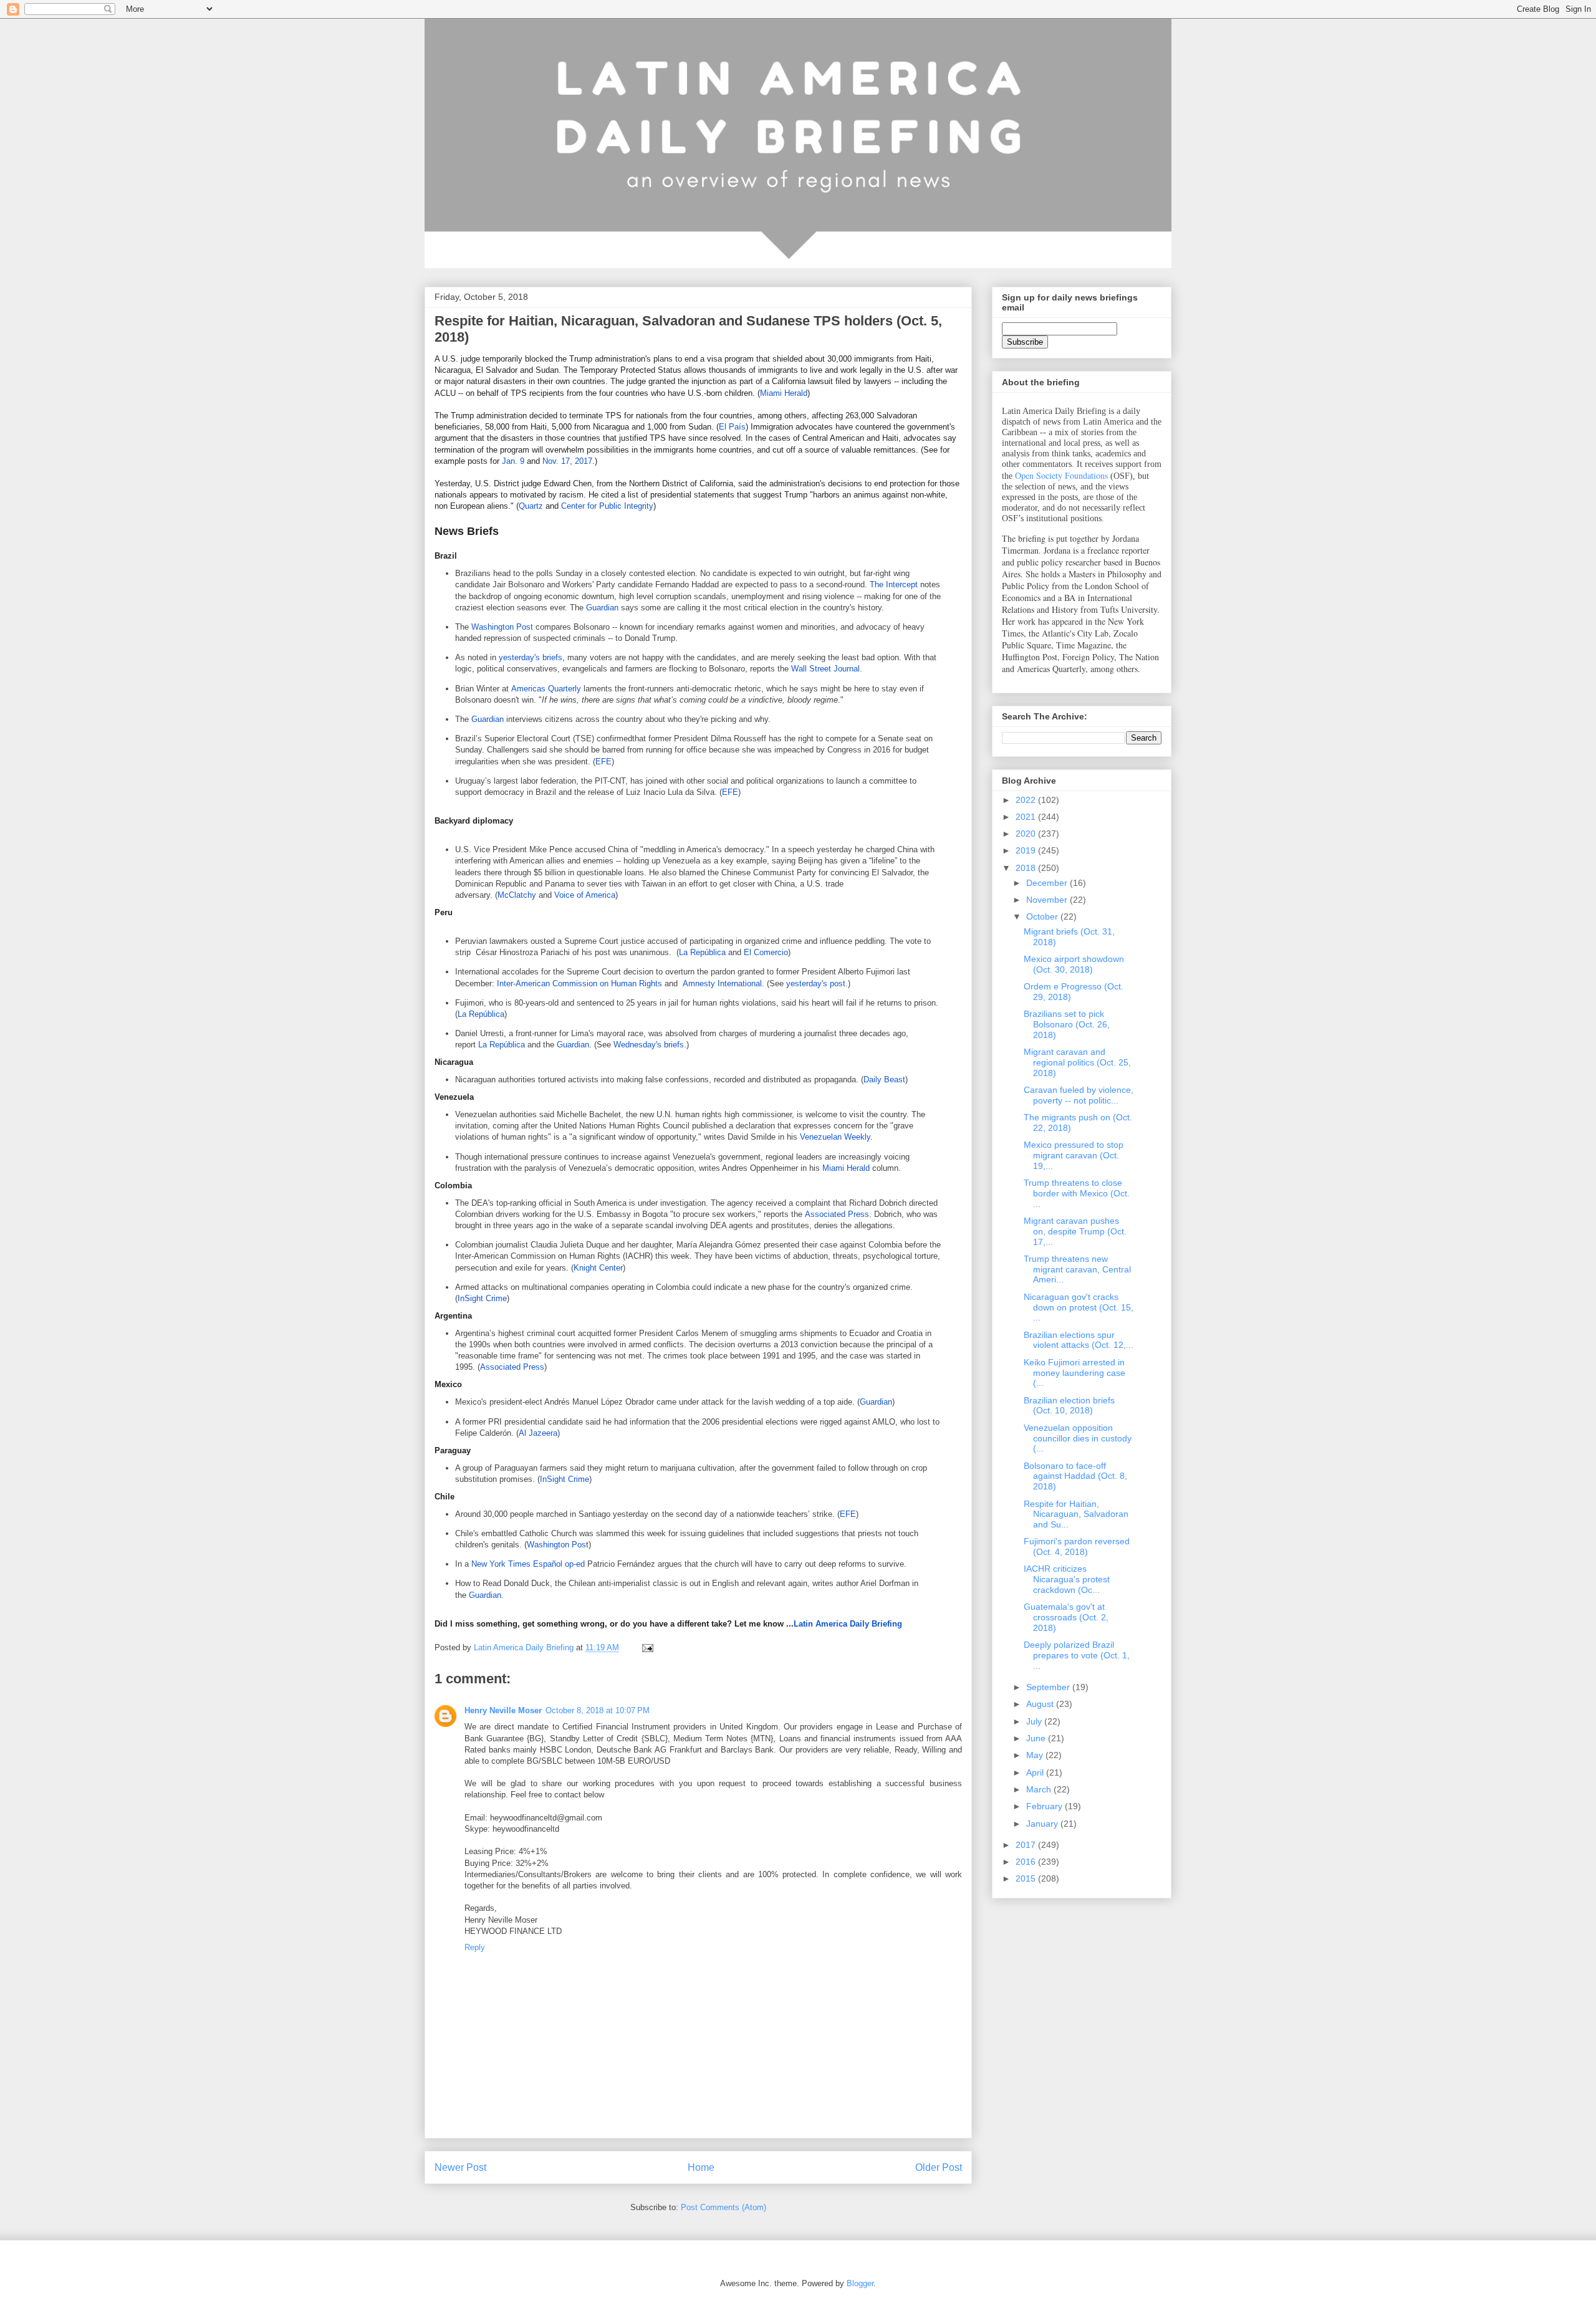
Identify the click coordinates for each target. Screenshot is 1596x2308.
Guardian (602, 608)
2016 (1027, 1862)
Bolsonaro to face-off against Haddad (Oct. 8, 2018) (1075, 1476)
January (1043, 1824)
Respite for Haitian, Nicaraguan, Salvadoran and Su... (1076, 1514)
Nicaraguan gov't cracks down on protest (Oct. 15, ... (1079, 1307)
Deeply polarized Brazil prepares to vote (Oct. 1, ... (1077, 1655)
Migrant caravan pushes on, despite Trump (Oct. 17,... (1075, 1231)
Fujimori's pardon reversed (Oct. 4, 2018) (1077, 1546)
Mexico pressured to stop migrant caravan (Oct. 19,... (1074, 1155)
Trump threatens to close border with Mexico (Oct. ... (1077, 1193)
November (1048, 900)
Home (701, 2167)
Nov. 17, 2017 (567, 461)
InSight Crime (482, 1298)
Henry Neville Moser (503, 1710)
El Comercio (766, 952)
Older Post (939, 2167)
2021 (1027, 817)
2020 (1027, 834)
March (1040, 1789)
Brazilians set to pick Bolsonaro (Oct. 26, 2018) (1067, 1024)
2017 (1027, 1845)
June (1037, 1738)
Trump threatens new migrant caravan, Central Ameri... (1077, 1269)
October (1043, 916)
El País (732, 427)
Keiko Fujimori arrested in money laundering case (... (1074, 1373)
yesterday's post (816, 983)
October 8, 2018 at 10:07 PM (598, 1710)
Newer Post (460, 2167)
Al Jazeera (538, 1433)
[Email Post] (647, 1647)
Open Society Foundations (1061, 475)
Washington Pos (556, 1545)
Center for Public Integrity (607, 506)
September (1049, 1687)
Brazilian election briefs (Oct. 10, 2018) (1069, 1406)
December (1048, 883)
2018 (1027, 868)
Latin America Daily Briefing (848, 1624)
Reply (475, 1947)
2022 (1027, 800)
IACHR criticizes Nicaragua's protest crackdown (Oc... (1067, 1579)
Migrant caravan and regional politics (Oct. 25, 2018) (1077, 1062)
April (1036, 1772)
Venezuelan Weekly (835, 1137)
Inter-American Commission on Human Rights (579, 983)
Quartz (531, 506)
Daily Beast (884, 1079)
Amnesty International (722, 983)
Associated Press (837, 1214)
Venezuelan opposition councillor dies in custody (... (1078, 1438)
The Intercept (894, 584)
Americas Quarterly (546, 689)
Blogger (860, 2283)
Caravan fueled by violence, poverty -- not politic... (1079, 1095)
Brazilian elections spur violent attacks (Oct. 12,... (1079, 1340)
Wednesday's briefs (649, 1045)
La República (702, 952)
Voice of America (585, 895)
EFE (603, 762)
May (1036, 1755)
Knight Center (598, 1268)
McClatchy (517, 895)
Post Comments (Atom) (723, 2207)
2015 (1027, 1878)
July (1035, 1721)
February (1046, 1806)
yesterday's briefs (531, 657)
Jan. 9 (513, 461)
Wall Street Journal (825, 669)
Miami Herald (784, 393)
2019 (1027, 850)
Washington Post (502, 627)
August (1041, 1704)
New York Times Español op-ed (528, 1564)
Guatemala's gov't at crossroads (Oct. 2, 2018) (1066, 1617)
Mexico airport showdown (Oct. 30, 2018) (1074, 964)
